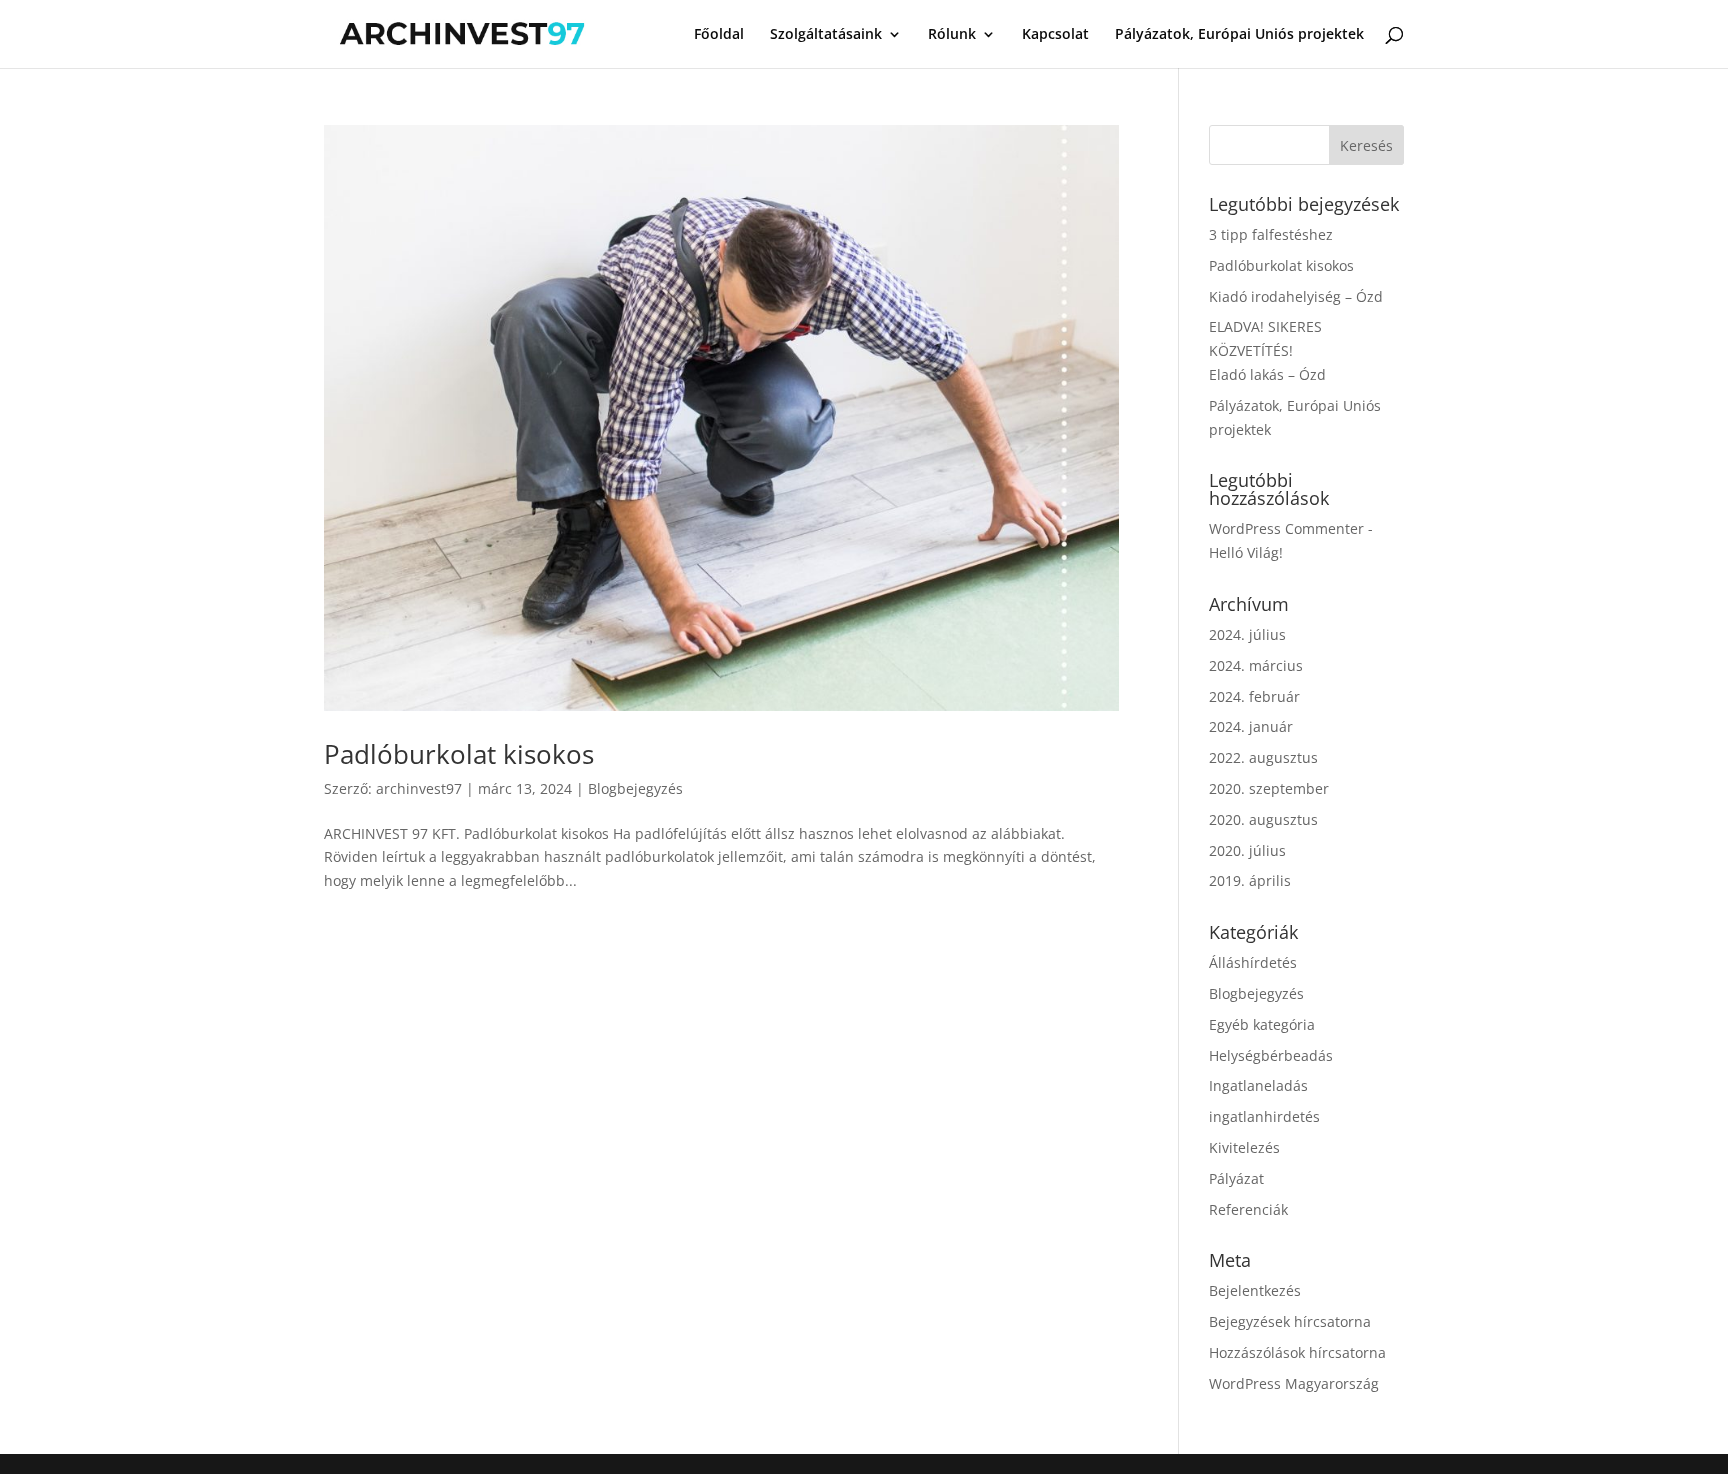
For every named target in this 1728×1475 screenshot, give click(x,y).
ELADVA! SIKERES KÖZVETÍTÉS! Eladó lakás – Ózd (1267, 350)
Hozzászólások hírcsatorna (1297, 1352)
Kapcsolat (1055, 35)
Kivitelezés (1244, 1147)
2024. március (1256, 665)
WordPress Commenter (1286, 528)
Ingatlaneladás (1258, 1085)
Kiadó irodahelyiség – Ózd (1296, 296)
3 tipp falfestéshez (1271, 234)
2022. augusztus (1263, 757)
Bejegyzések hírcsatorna (1290, 1321)
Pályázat (1236, 1178)
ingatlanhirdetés (1264, 1116)
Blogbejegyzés (635, 788)
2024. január (1251, 726)
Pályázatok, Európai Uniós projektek (1239, 35)
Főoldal (719, 35)
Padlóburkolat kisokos (459, 754)
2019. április (1250, 880)
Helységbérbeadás (1271, 1055)
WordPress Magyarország (1294, 1383)
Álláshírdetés (1253, 962)
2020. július (1247, 850)
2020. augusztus (1263, 819)
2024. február (1254, 696)
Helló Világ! (1246, 552)
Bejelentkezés (1255, 1290)
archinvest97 (419, 788)
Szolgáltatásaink (826, 35)
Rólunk (952, 35)
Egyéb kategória (1262, 1024)
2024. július (1247, 634)
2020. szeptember (1269, 788)
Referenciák (1248, 1209)
